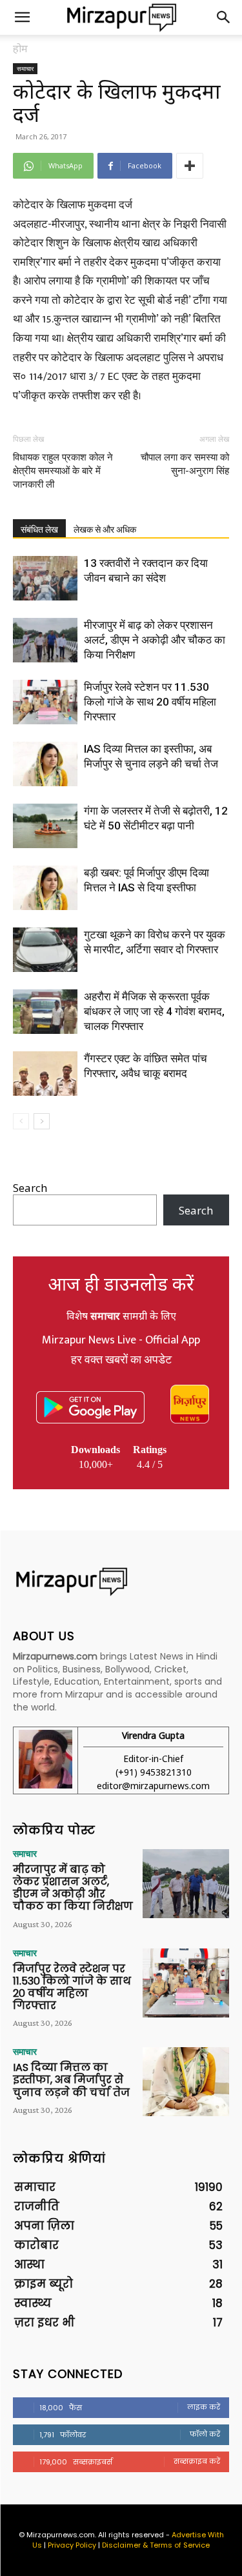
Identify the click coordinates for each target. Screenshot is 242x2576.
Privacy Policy (72, 2545)
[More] (190, 166)
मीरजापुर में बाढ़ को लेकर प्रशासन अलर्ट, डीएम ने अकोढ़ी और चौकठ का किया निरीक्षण (155, 640)
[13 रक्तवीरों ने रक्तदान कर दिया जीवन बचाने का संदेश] (45, 578)
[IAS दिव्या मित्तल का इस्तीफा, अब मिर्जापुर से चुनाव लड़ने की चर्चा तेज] (45, 764)
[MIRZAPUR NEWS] (121, 1582)
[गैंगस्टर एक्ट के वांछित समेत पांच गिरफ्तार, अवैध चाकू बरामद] (45, 1074)
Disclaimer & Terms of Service (156, 2545)
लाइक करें (204, 2407)
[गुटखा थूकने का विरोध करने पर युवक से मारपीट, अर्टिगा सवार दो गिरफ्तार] (45, 950)
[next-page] (42, 1121)
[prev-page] (21, 1121)
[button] (22, 17)
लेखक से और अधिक (105, 530)
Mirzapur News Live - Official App (121, 1340)
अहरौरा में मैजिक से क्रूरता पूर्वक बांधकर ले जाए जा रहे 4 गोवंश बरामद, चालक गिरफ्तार (154, 1011)
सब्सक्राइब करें (197, 2461)
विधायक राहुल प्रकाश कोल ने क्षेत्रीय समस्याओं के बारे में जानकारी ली (63, 471)
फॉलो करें (205, 2434)
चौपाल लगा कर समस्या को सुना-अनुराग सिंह (185, 464)
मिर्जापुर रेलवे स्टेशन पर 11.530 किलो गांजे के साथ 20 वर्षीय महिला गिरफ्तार (150, 702)
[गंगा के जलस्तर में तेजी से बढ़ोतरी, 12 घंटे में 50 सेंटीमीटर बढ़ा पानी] (45, 826)
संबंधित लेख (39, 530)
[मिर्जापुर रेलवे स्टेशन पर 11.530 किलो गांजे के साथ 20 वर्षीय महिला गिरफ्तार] (45, 702)
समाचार (25, 68)
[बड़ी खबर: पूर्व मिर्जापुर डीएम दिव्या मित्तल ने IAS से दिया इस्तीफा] (45, 888)
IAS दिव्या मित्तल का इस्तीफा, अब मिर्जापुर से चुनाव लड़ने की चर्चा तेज (71, 2080)
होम (20, 48)
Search (30, 1188)
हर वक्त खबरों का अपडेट (121, 1360)
